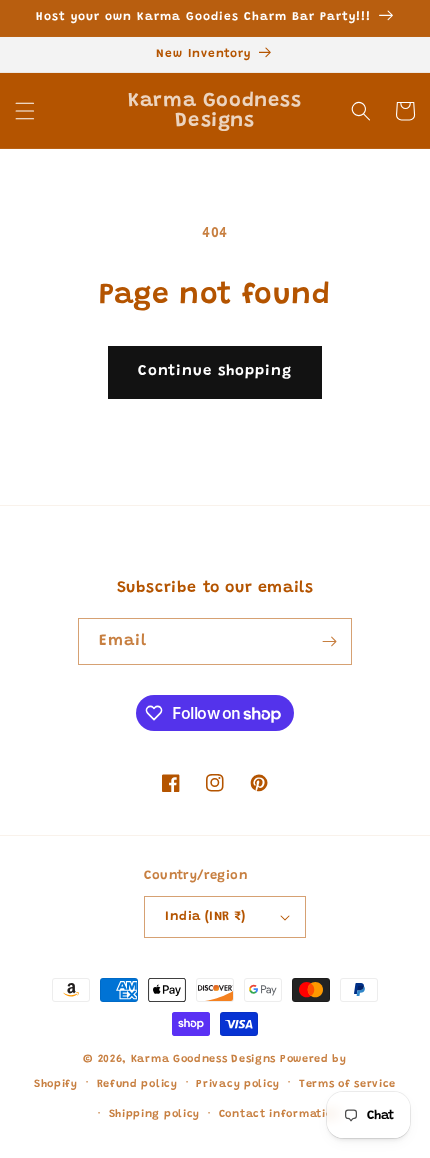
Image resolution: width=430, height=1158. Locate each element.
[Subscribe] (329, 641)
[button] (25, 111)
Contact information (279, 1114)
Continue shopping (215, 371)
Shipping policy (155, 1114)
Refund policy (137, 1084)
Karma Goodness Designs (203, 1059)
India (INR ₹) (205, 916)
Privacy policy (238, 1084)
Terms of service (347, 1084)
